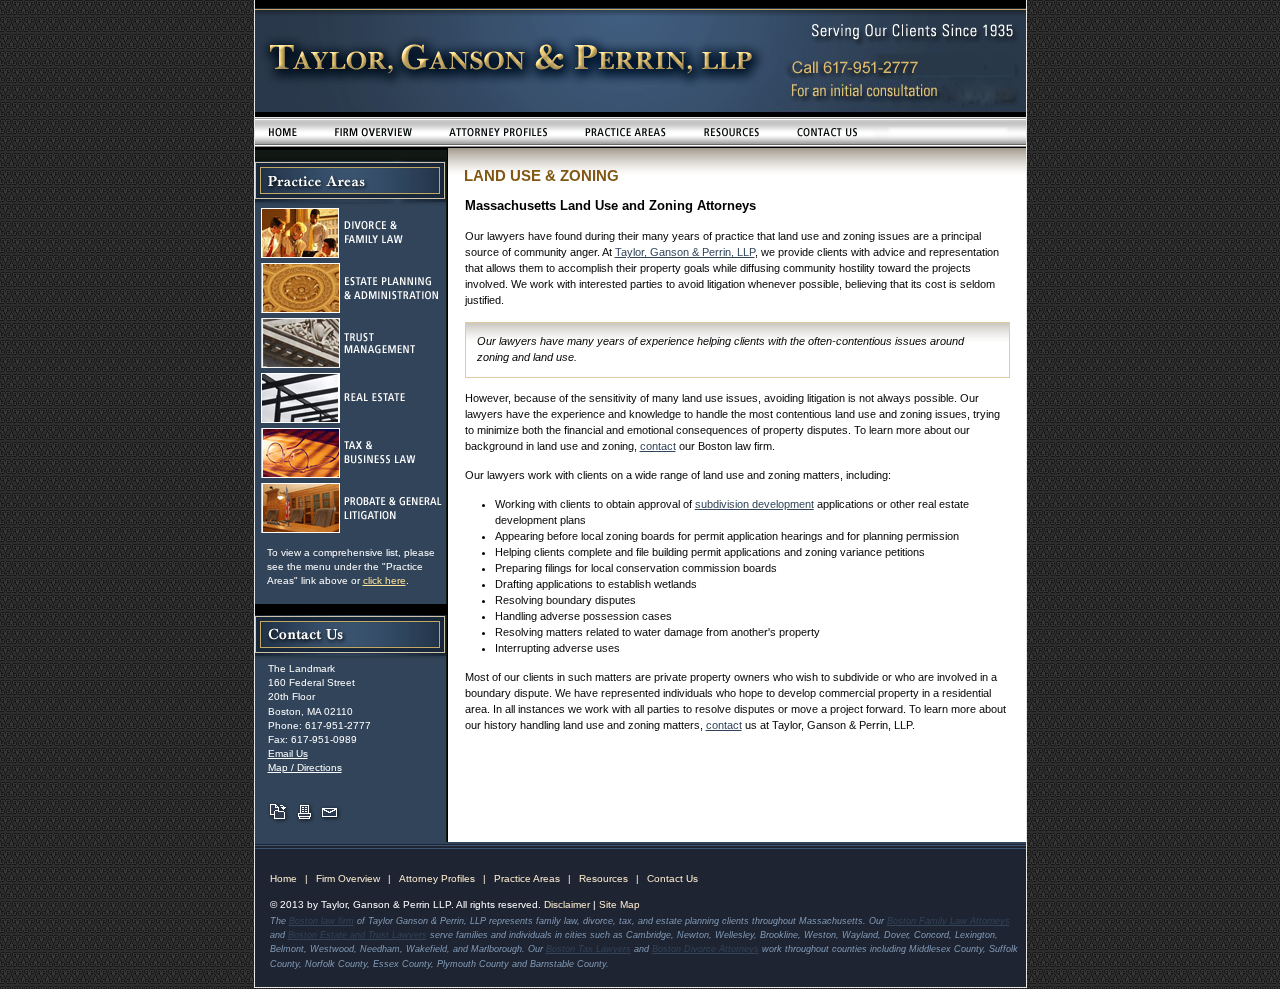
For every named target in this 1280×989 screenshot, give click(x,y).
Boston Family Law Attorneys (948, 921)
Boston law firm (321, 921)
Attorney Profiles (437, 878)
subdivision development (754, 504)
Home (283, 878)
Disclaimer (567, 904)
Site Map (619, 904)
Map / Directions (305, 767)
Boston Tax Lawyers (588, 949)
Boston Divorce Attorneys (705, 949)
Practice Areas (527, 878)
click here (384, 580)
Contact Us (672, 878)
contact (658, 446)
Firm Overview (348, 878)
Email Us (288, 753)
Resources (603, 878)
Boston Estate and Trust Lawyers (357, 935)
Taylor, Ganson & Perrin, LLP (685, 252)
